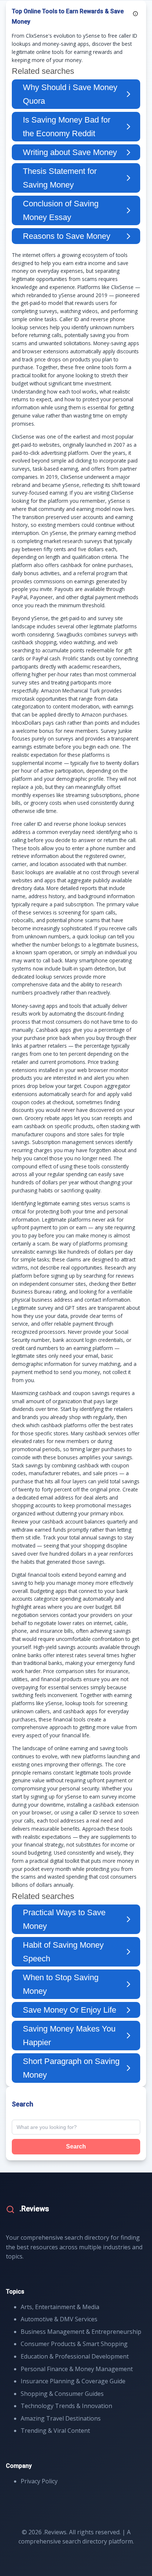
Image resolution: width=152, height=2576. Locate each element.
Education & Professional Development (75, 2356)
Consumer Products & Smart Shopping (74, 2344)
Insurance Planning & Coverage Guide (73, 2381)
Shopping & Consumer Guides (62, 2394)
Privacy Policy (39, 2481)
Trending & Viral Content (55, 2431)
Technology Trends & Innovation (66, 2406)
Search (76, 2146)
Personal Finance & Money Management (77, 2369)
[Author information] (135, 14)
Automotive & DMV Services (59, 2319)
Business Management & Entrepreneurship (81, 2332)
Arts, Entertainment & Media (60, 2307)
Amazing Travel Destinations (61, 2418)
